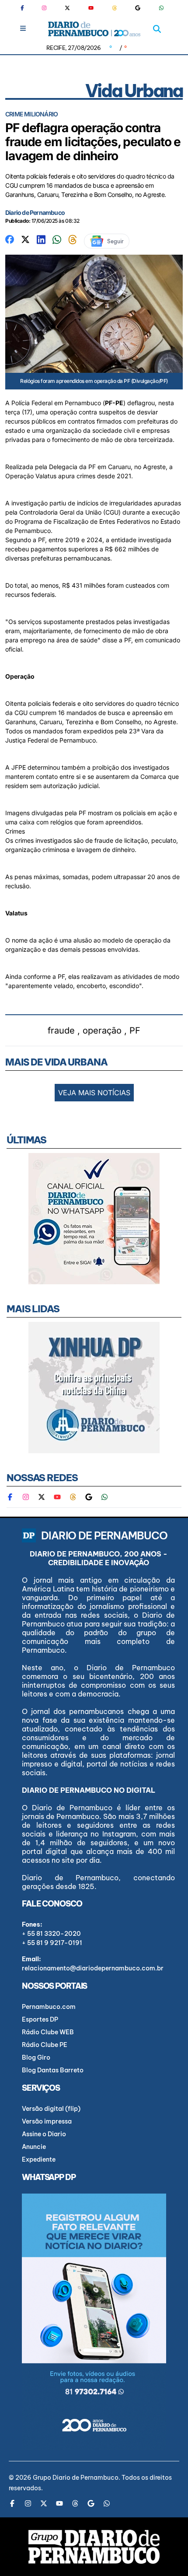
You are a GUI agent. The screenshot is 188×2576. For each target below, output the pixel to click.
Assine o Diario (44, 2134)
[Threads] (115, 8)
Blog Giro (36, 2057)
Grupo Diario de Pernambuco (76, 2478)
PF (135, 1030)
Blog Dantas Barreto (53, 2070)
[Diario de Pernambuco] (94, 29)
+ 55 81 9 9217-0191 (52, 1943)
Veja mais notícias (94, 1093)
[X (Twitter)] (67, 8)
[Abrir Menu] (23, 28)
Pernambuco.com (49, 2007)
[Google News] (138, 8)
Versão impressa (47, 2121)
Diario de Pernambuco (35, 212)
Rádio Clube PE (45, 2045)
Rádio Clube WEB (48, 2032)
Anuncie (34, 2147)
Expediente (39, 2159)
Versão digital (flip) (51, 2109)
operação (102, 1030)
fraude (61, 1030)
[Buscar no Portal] (157, 29)
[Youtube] (91, 8)
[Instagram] (44, 8)
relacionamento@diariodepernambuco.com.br (93, 1968)
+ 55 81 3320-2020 (51, 1934)
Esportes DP (40, 2019)
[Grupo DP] (94, 2547)
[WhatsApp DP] (161, 8)
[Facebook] (26, 8)
